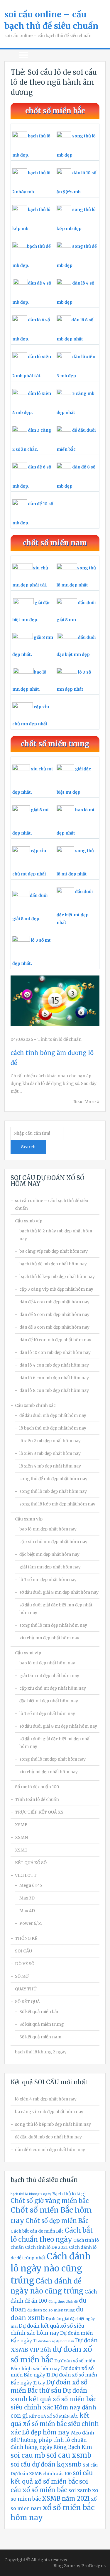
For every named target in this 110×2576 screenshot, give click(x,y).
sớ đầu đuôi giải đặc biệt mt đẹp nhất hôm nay (55, 1743)
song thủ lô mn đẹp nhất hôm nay (53, 1625)
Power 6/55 (31, 1923)
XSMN (21, 1837)
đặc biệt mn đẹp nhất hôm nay (49, 1554)
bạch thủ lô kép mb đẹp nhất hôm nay (57, 1277)
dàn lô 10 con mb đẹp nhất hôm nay (55, 1352)
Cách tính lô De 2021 (46, 2247)
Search (28, 1147)
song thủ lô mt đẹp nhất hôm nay (53, 1759)
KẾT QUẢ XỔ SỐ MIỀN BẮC (54, 2416)
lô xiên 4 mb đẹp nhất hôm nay (50, 1466)
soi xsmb (80, 2490)
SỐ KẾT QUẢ (27, 2002)
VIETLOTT (26, 1875)
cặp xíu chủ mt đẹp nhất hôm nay (53, 1688)
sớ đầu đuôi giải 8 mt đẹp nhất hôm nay (58, 1726)
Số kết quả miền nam (40, 2037)
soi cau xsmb (69, 2455)
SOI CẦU (23, 1951)
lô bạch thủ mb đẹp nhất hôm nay (53, 1428)
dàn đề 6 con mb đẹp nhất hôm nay (54, 1314)
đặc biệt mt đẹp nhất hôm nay (49, 1701)
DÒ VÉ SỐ (25, 1964)
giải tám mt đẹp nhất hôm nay (49, 1676)
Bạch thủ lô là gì (69, 2194)
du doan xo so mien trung (51, 2310)
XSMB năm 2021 (66, 2499)
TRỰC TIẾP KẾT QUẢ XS (39, 1812)
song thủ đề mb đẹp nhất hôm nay (53, 1479)
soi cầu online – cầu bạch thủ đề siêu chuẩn (52, 1204)
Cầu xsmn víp (29, 1519)
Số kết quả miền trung (42, 2024)
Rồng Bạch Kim (73, 2447)
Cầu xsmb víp (29, 1221)
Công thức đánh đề (63, 2302)
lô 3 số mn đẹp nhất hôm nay (48, 1580)
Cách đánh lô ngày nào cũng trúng (51, 2268)
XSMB (21, 1825)
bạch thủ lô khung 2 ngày (41, 2052)
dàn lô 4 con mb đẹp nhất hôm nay (54, 1365)
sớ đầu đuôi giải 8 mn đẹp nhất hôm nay (59, 1592)
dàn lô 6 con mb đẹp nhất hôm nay (54, 1378)
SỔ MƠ (22, 1976)
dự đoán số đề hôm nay (56, 2341)
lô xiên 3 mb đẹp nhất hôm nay (50, 1453)
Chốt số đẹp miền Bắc (57, 2221)
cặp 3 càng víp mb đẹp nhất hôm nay (56, 1289)
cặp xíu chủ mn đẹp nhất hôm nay (53, 1542)
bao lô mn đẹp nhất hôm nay (48, 1529)
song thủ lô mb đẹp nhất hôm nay (53, 1491)
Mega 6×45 (31, 1885)
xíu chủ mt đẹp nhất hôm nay (49, 1772)
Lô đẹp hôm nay (46, 2432)
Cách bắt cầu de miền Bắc (37, 2231)
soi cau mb (28, 2455)
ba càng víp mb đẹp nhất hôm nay (54, 1251)
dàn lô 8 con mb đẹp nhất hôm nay (54, 1390)
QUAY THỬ (26, 1989)
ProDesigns (93, 2566)
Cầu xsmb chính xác (35, 1405)
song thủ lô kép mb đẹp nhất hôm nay (57, 1504)
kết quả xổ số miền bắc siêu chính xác (55, 2424)
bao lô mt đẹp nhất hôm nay (47, 1663)
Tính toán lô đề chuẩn (60, 1039)
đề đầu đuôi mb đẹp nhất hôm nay (53, 1415)
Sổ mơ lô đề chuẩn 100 (37, 1787)
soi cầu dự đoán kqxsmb (46, 2464)
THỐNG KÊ (26, 1938)
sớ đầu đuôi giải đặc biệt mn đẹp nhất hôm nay (56, 1609)
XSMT (21, 1850)
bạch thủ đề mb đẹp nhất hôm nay (53, 1264)
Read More (84, 1102)
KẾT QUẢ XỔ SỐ (31, 1863)
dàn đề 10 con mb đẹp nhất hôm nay (55, 1340)
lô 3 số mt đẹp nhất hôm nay (47, 1714)
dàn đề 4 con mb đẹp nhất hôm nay (54, 1302)
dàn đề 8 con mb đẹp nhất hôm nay (54, 1327)
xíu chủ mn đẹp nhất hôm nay (49, 1638)
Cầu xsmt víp (28, 1653)
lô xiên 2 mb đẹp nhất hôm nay (50, 1441)
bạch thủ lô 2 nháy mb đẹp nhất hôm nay (56, 1235)
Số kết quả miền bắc (39, 2012)
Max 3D (27, 1898)
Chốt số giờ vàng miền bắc (50, 2201)
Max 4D (27, 1911)
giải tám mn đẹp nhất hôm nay (50, 1567)
